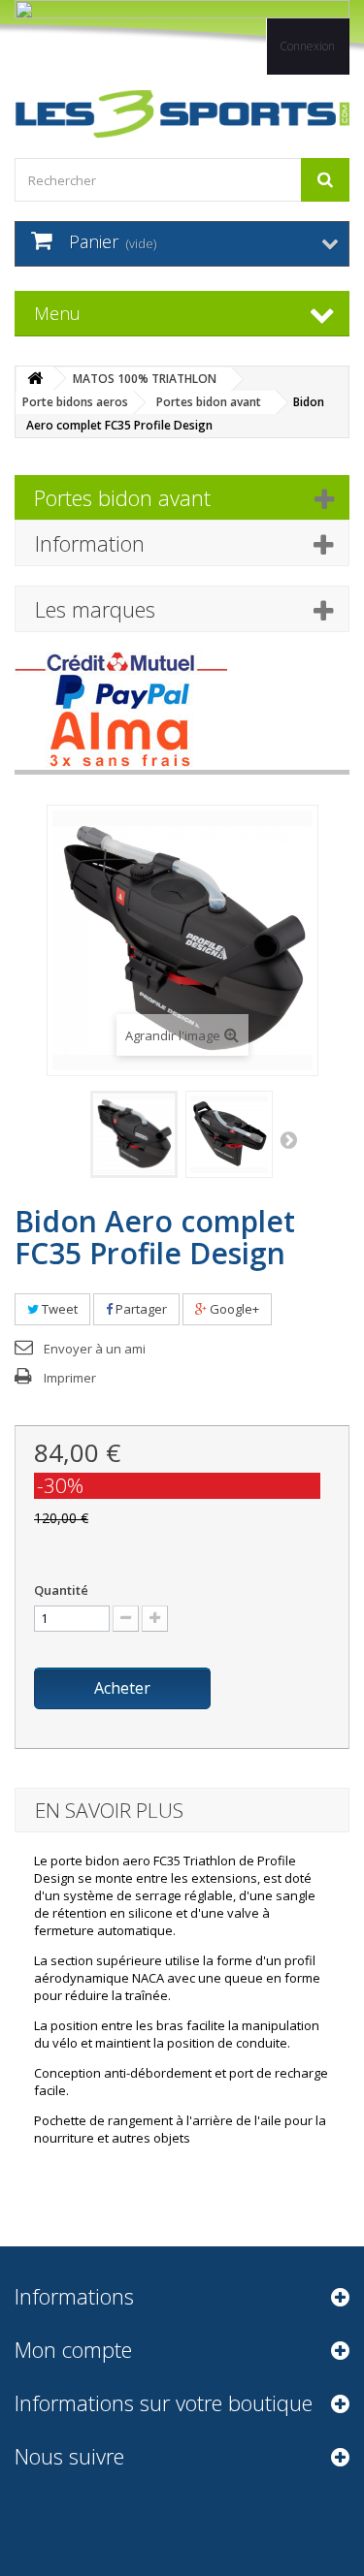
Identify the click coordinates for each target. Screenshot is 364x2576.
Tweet (58, 1309)
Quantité (61, 1590)
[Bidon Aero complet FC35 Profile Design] (134, 1134)
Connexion (307, 46)
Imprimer (70, 1378)
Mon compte (73, 2349)
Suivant (289, 1140)
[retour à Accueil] (35, 379)
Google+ (233, 1309)
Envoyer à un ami (95, 1349)
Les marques (95, 609)
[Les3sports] (182, 114)
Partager (140, 1309)
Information (90, 543)
